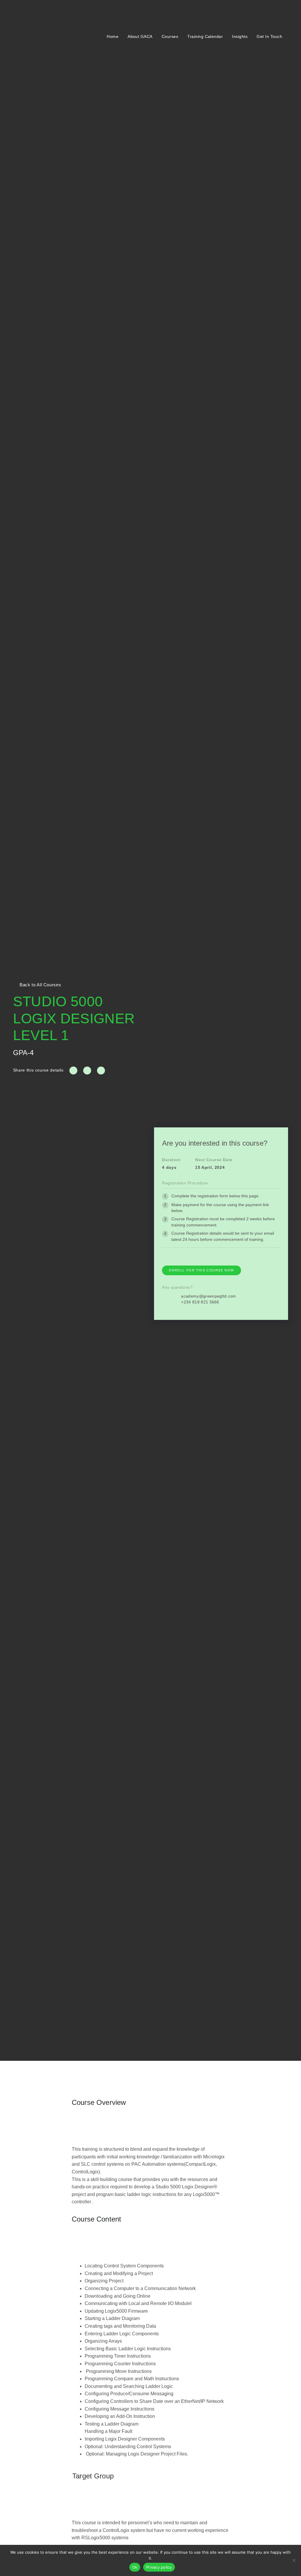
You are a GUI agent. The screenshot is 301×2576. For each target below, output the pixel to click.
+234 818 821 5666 (200, 1302)
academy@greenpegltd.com (208, 1296)
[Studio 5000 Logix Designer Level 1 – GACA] (73, 1071)
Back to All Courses (40, 985)
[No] (294, 2560)
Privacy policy (159, 2567)
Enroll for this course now (201, 1270)
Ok (135, 2567)
